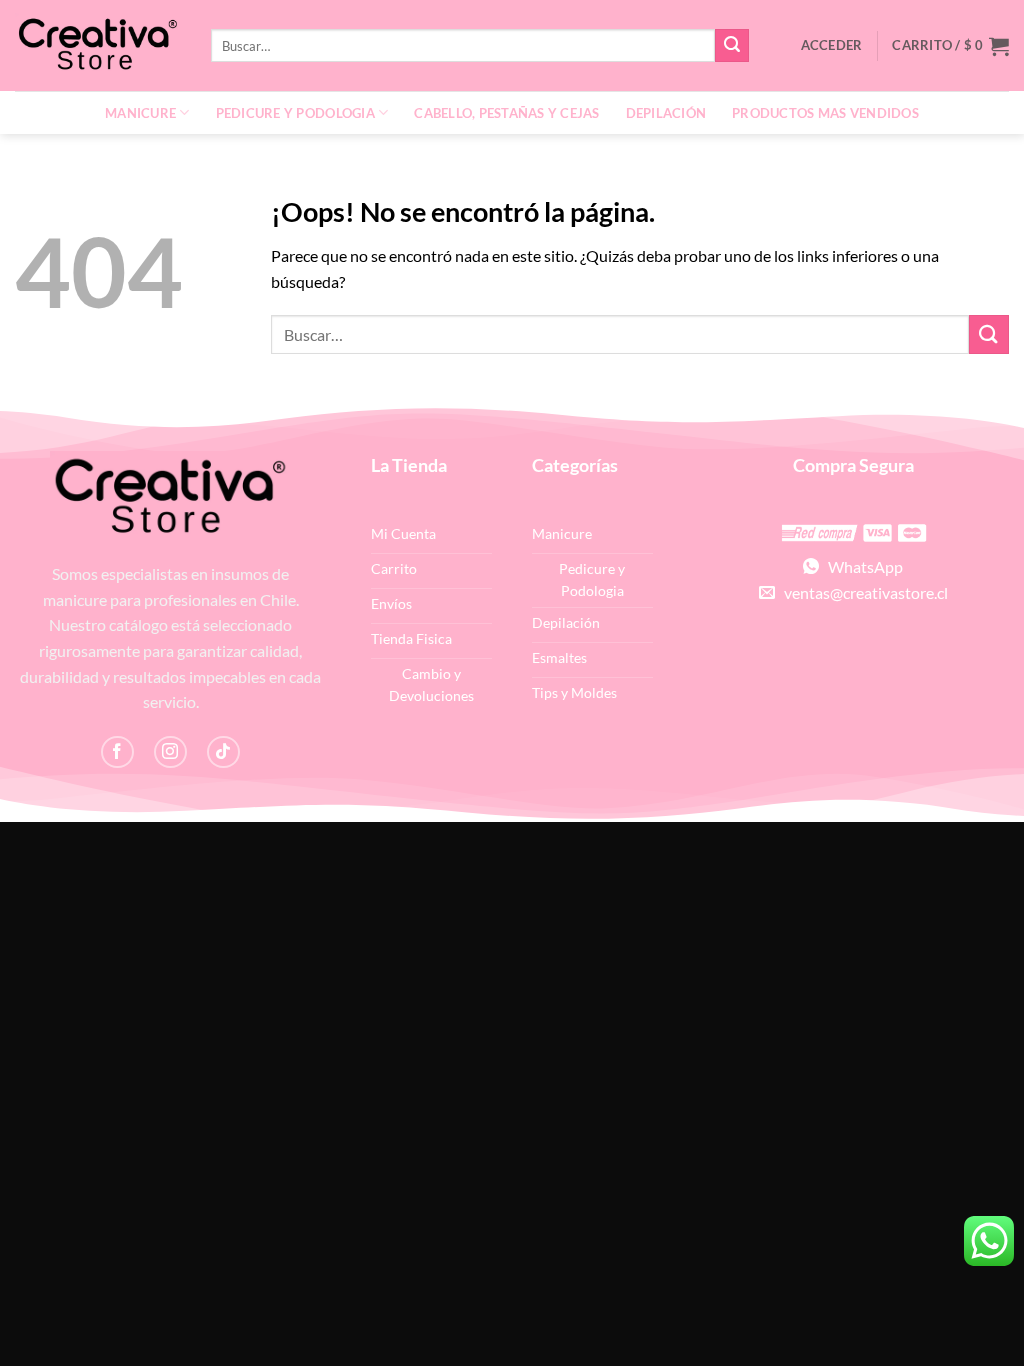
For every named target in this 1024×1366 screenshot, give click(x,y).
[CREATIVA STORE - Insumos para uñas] (98, 45)
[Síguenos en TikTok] (223, 752)
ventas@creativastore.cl (861, 592)
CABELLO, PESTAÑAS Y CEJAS (506, 113)
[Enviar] (732, 46)
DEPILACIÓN (666, 113)
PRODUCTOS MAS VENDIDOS (825, 113)
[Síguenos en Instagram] (170, 752)
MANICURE (140, 113)
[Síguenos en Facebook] (117, 752)
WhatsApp (861, 566)
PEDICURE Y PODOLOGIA (295, 113)
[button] (950, 46)
